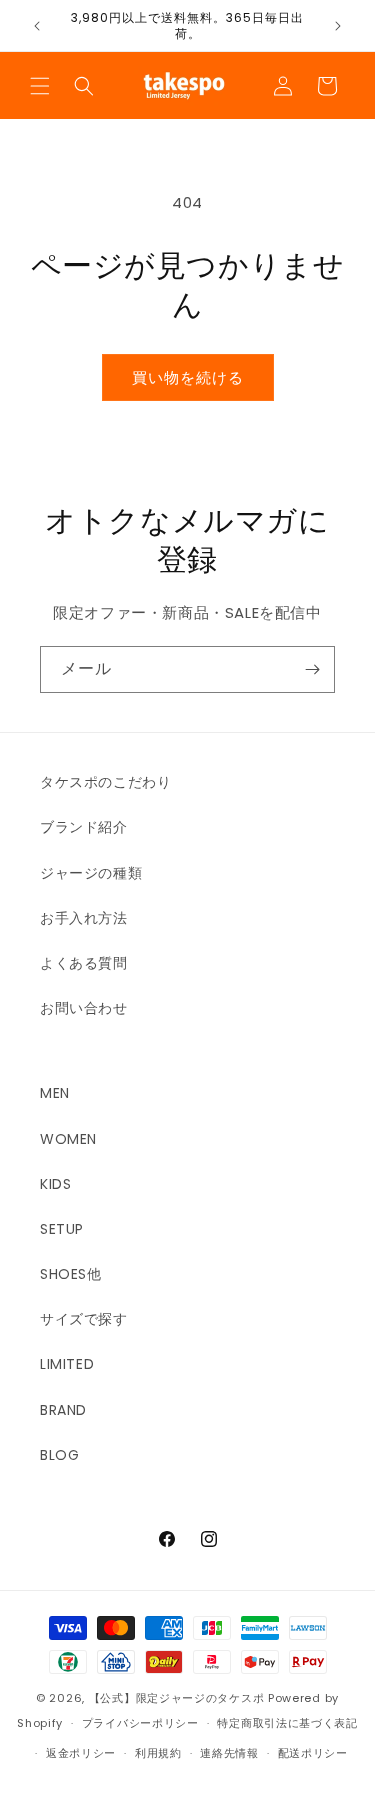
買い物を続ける (188, 377)
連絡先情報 (229, 1753)
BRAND (63, 1410)
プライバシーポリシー (140, 1723)
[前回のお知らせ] (37, 26)
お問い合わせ (84, 1008)
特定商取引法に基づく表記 (287, 1723)
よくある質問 (84, 963)
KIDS (55, 1184)
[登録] (312, 669)
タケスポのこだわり (105, 782)
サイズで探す (84, 1319)
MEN (55, 1093)
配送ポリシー (313, 1753)
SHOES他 (71, 1274)
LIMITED (67, 1364)
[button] (40, 86)
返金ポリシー (81, 1753)
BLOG (59, 1455)
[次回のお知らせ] (338, 26)
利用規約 (158, 1753)
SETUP (62, 1229)
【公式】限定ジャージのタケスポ (177, 1698)
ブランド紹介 (84, 827)
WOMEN (68, 1139)
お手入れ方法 (84, 918)
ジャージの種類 (91, 873)
